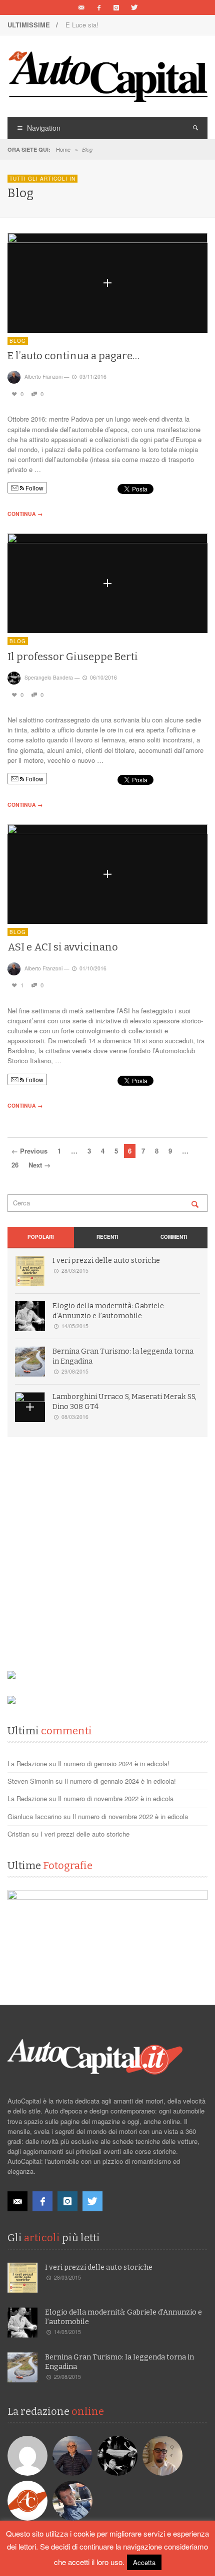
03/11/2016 (93, 376)
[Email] (81, 7)
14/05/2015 (75, 1326)
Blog (18, 341)
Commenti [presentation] (174, 1237)
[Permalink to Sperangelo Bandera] (119, 2455)
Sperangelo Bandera (49, 677)
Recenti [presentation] (107, 1237)
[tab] (41, 1238)
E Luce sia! (82, 25)
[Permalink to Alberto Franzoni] (74, 2455)
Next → (39, 1165)
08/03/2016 (75, 1417)
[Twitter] (134, 7)
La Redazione (27, 1763)
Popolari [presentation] (41, 1237)
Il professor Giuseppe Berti (73, 657)
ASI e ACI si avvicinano (63, 947)
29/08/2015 (75, 1371)
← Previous (29, 1151)
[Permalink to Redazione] (29, 2455)
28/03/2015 (75, 1271)
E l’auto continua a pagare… (73, 356)
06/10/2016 (103, 677)
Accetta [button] (144, 2562)
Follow (34, 488)
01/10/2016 (93, 968)
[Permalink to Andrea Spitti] (164, 2455)
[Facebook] (99, 7)
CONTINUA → (25, 514)
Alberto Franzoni (43, 376)
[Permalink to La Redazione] (29, 2500)
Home (63, 149)
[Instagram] (116, 7)
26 (15, 1165)
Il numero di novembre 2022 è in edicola (116, 1798)
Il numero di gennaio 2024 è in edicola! (114, 1763)
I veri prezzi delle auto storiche (106, 1261)
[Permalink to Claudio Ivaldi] (74, 2500)
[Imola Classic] (107, 1940)
